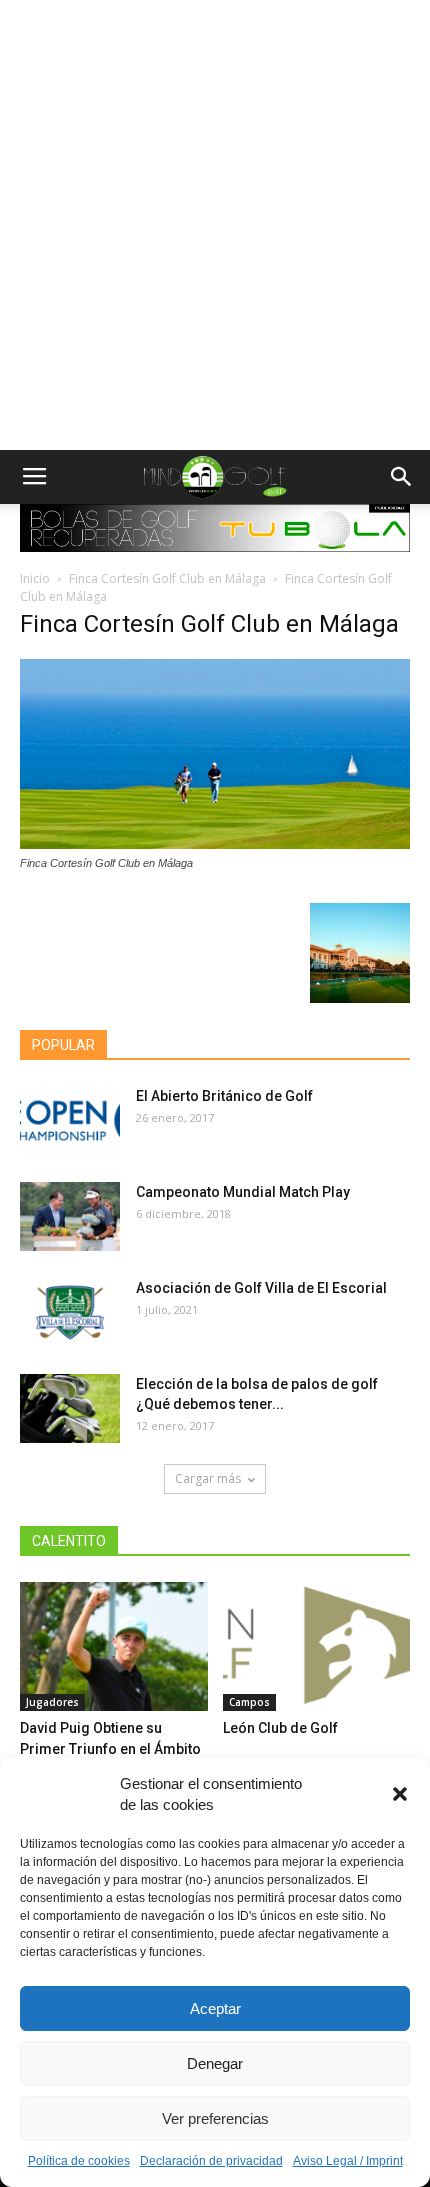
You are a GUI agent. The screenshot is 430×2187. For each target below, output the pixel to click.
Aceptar (215, 2008)
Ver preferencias (215, 2118)
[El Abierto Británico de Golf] (70, 1120)
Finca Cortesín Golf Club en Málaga (167, 578)
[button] (400, 1794)
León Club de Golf (280, 1728)
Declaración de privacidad (211, 2161)
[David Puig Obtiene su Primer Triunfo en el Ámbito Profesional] (114, 1646)
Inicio (35, 578)
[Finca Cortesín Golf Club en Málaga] (215, 844)
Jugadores (52, 1702)
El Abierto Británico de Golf (224, 1096)
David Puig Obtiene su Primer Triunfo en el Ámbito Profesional (110, 1749)
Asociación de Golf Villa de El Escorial (261, 1288)
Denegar (215, 2063)
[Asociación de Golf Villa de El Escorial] (70, 1312)
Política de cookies (79, 2161)
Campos (249, 1702)
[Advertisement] (215, 225)
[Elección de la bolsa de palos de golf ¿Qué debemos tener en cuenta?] (70, 1408)
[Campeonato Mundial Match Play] (70, 1216)
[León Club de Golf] (317, 1646)
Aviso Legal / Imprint (348, 2161)
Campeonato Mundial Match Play (243, 1192)
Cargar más (208, 1478)
